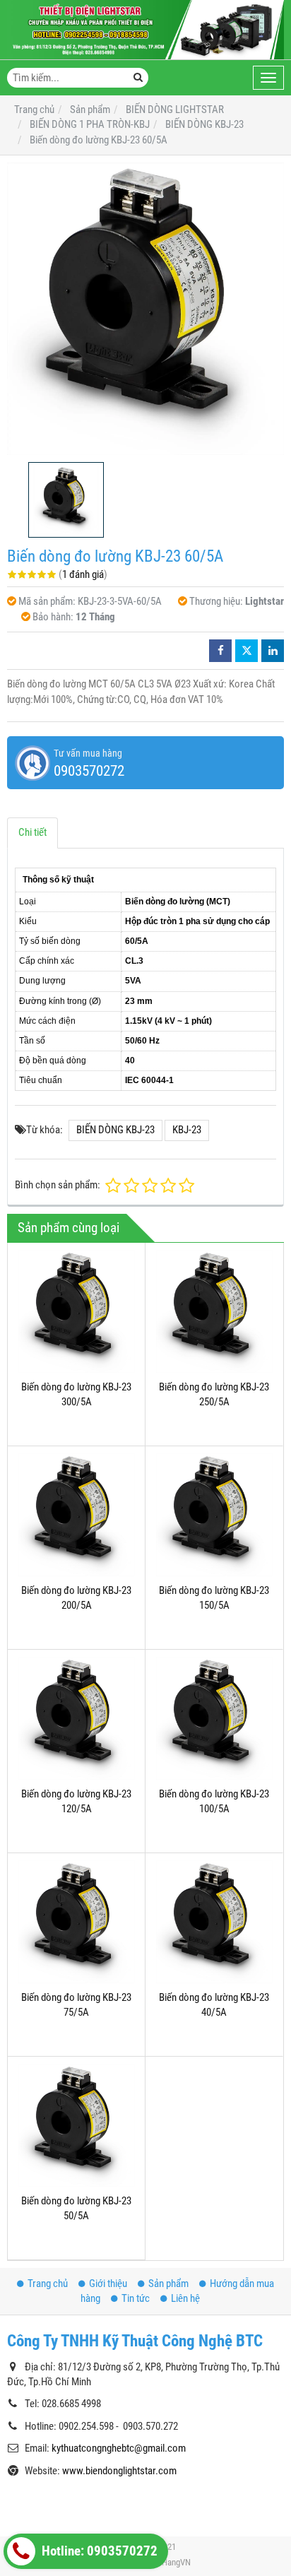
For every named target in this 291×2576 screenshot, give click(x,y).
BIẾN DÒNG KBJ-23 (115, 1130)
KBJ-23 (187, 1130)
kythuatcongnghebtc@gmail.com (119, 2448)
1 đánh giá (83, 574)
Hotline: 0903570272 (98, 2551)
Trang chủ (48, 2283)
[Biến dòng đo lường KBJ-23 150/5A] (214, 1515)
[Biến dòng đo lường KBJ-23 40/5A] (214, 1922)
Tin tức (136, 2298)
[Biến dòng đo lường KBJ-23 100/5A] (214, 1718)
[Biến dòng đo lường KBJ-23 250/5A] (214, 1311)
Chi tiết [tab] (32, 832)
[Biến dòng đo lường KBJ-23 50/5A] (76, 2125)
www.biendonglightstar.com (119, 2471)
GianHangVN (168, 2562)
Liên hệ (185, 2298)
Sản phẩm (168, 2283)
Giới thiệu (108, 2283)
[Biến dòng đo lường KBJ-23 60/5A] (145, 309)
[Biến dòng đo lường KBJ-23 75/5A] (76, 1922)
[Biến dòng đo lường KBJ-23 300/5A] (76, 1311)
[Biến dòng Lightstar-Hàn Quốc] (145, 30)
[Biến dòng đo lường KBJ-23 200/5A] (76, 1515)
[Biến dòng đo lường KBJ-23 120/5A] (76, 1718)
